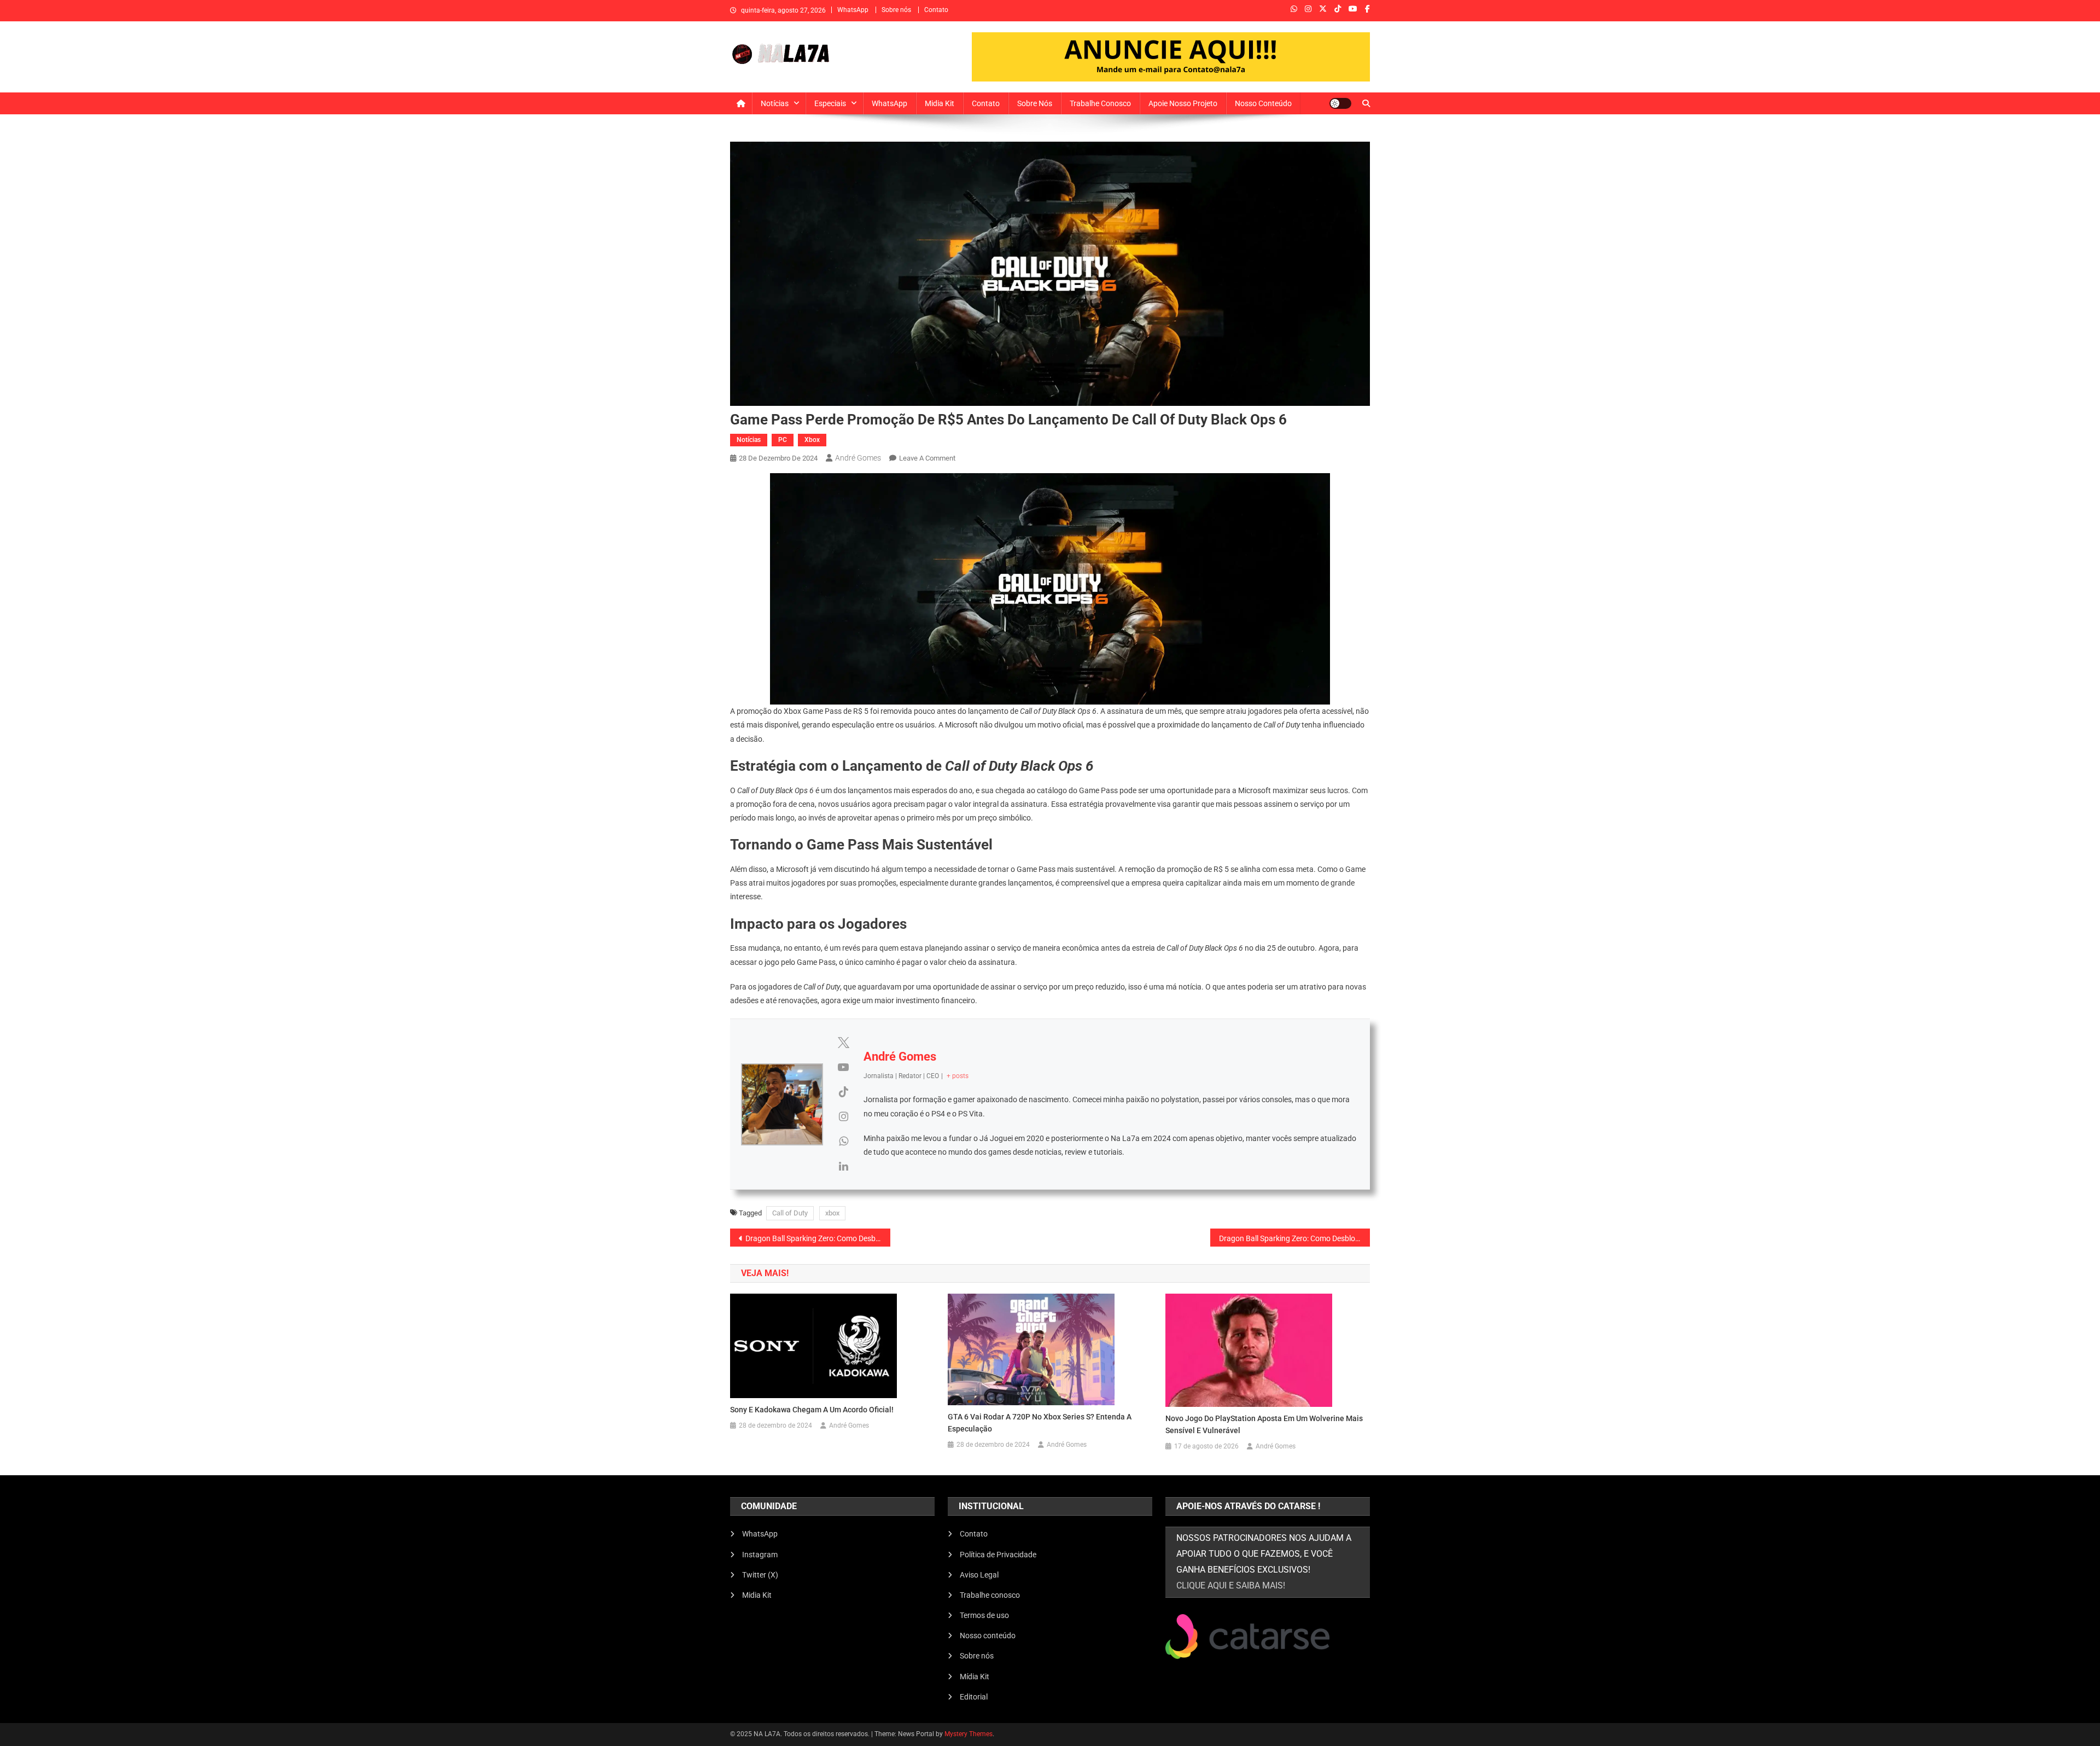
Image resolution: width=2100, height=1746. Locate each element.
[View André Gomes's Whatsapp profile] (843, 1141)
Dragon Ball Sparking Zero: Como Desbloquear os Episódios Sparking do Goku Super (818, 1238)
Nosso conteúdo (1263, 103)
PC (783, 440)
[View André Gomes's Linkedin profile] (843, 1166)
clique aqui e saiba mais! (1231, 1585)
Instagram (760, 1555)
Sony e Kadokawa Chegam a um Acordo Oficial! (812, 1410)
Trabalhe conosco (1100, 103)
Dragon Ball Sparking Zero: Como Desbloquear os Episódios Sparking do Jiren (1295, 1238)
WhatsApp (853, 10)
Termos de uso (984, 1615)
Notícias (775, 103)
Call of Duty (790, 1213)
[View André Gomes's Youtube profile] (843, 1067)
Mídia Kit (975, 1677)
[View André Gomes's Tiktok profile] (843, 1092)
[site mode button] (1340, 103)
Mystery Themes (969, 1734)
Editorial (974, 1697)
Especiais (830, 103)
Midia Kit (940, 103)
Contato (936, 10)
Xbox (812, 440)
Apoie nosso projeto (1183, 103)
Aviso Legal (979, 1575)
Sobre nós (896, 10)
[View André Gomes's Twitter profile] (843, 1043)
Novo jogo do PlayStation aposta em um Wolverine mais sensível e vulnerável (1264, 1424)
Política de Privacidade (998, 1555)
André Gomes (858, 458)
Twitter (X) (760, 1575)
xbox (832, 1213)
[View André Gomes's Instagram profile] (843, 1116)
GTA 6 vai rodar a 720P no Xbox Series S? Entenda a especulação (1040, 1423)
